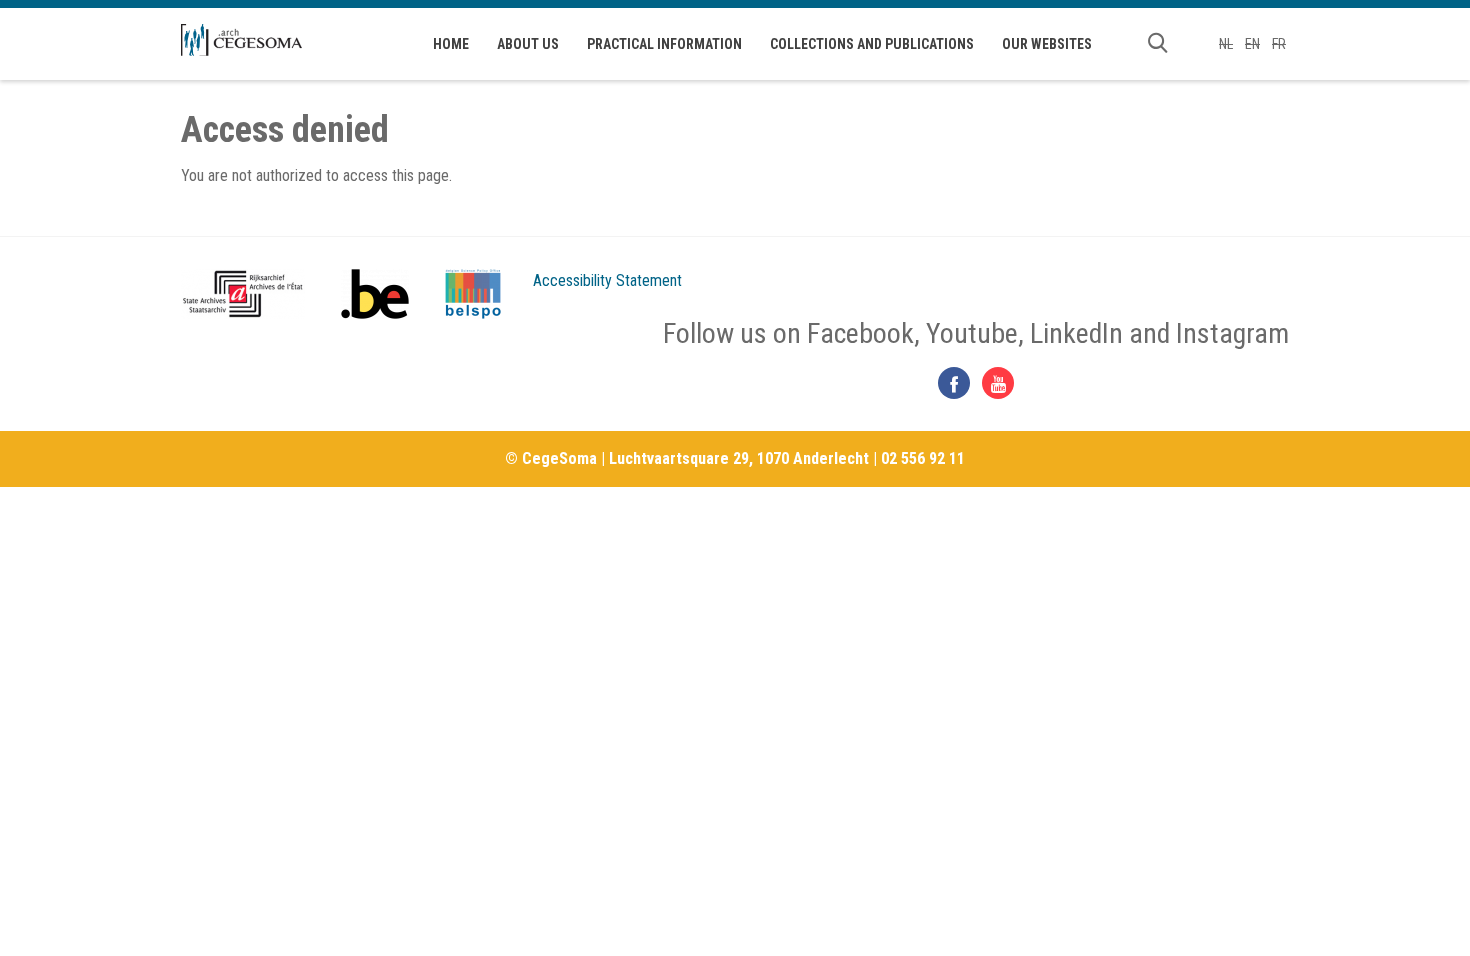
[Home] (241, 40)
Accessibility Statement (607, 280)
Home (451, 44)
